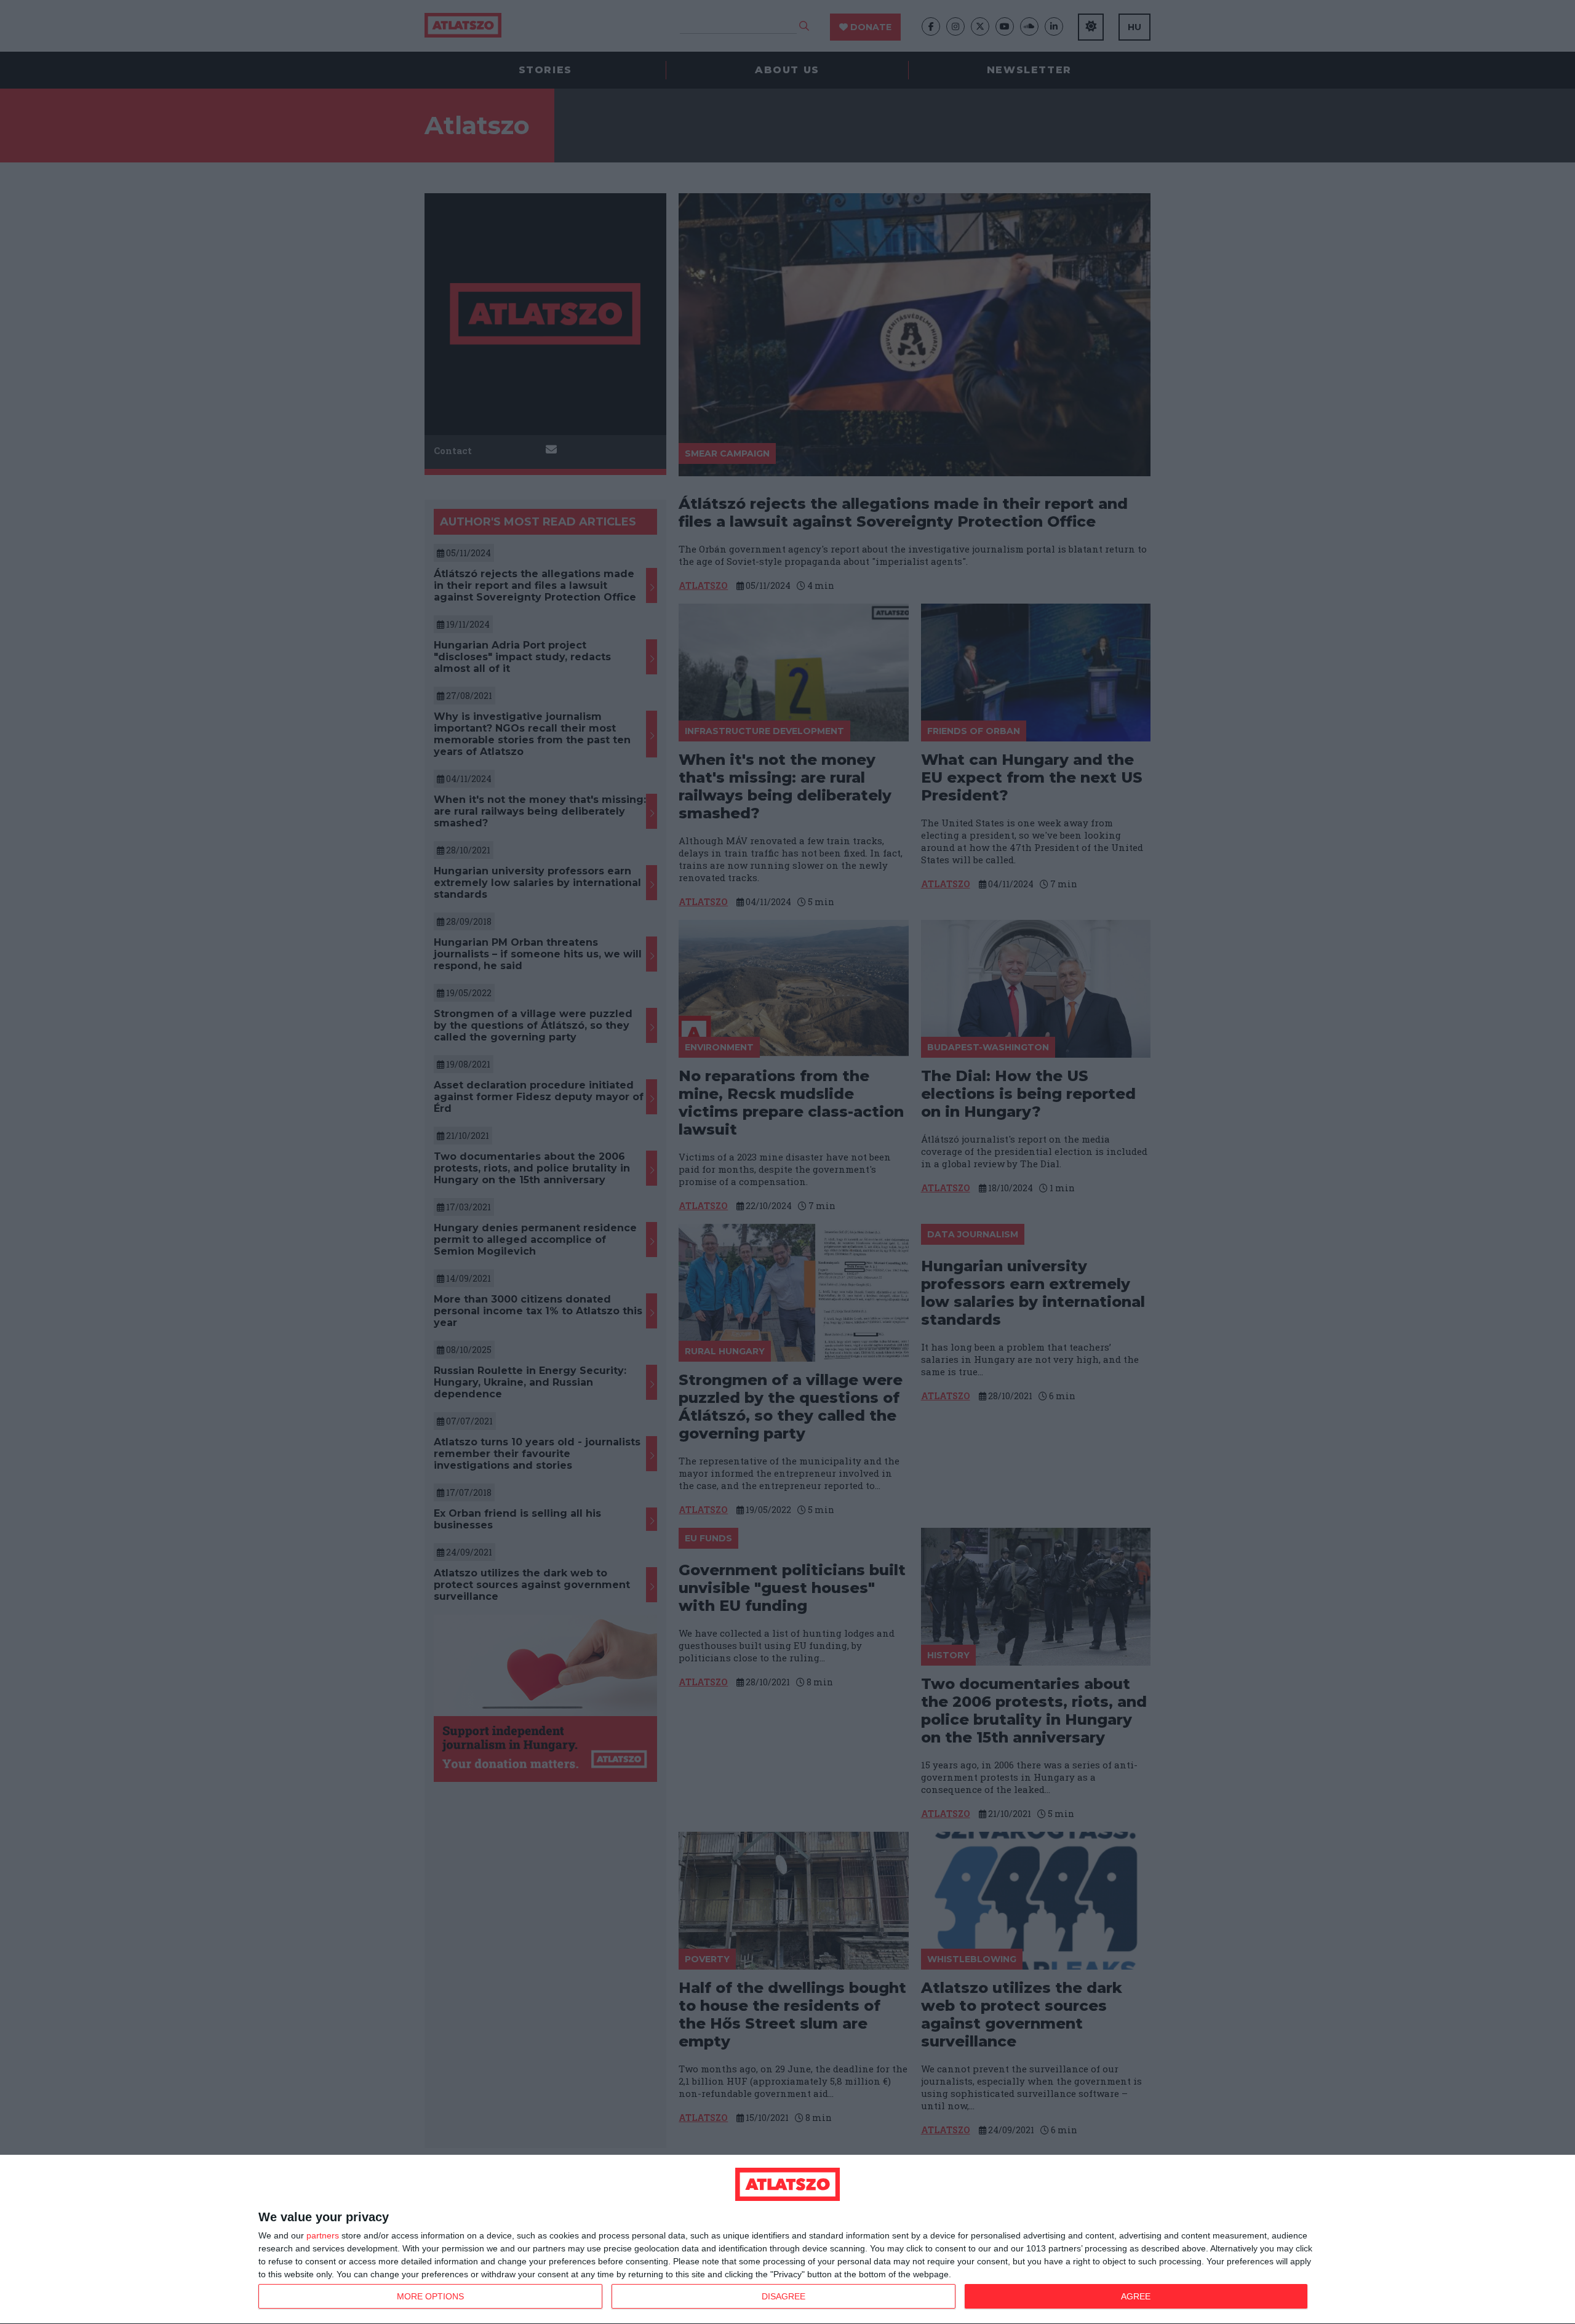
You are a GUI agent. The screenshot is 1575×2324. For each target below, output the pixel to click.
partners (323, 2235)
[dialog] (787, 2240)
